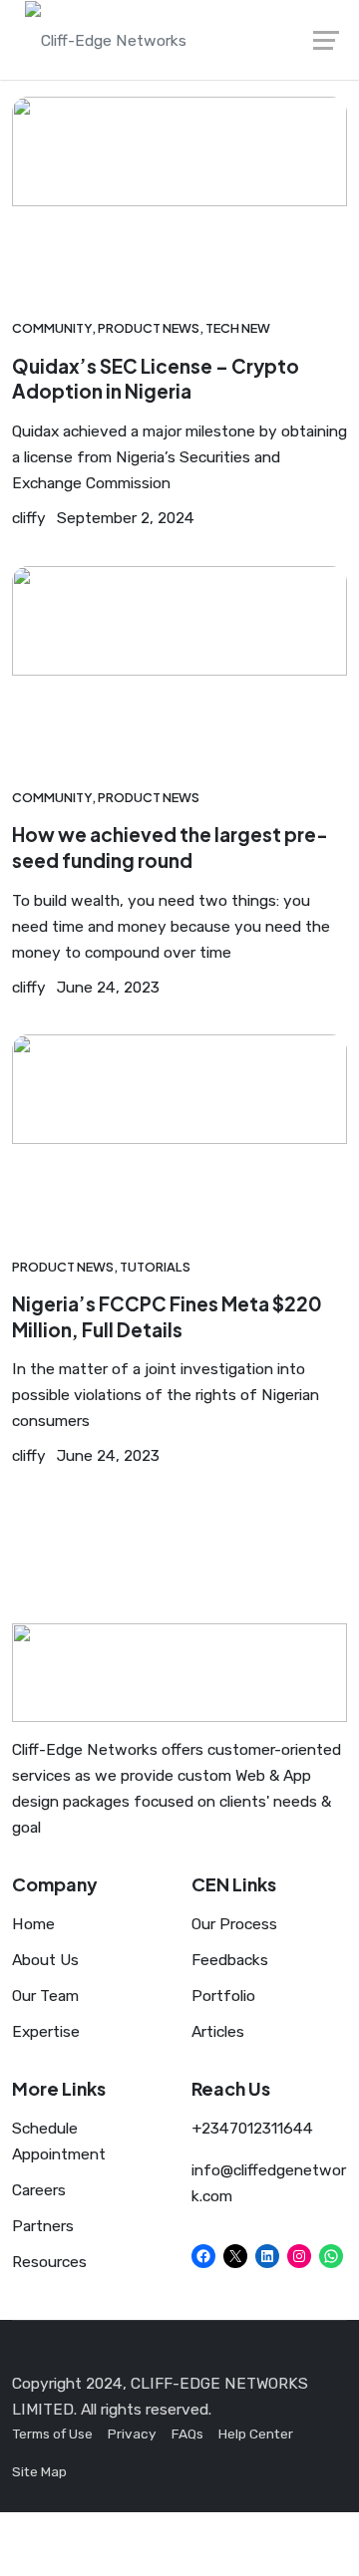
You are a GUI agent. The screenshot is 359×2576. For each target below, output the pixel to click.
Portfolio (223, 1996)
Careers (39, 2190)
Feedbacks (230, 1960)
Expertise (46, 2031)
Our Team (45, 1996)
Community (52, 328)
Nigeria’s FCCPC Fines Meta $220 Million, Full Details (167, 1316)
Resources (49, 2262)
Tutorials (155, 1267)
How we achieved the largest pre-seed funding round (170, 847)
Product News (149, 328)
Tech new (238, 328)
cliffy (29, 518)
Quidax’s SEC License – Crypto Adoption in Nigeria (156, 379)
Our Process (234, 1924)
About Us (45, 1960)
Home (33, 1924)
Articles (218, 2031)
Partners (43, 2226)
